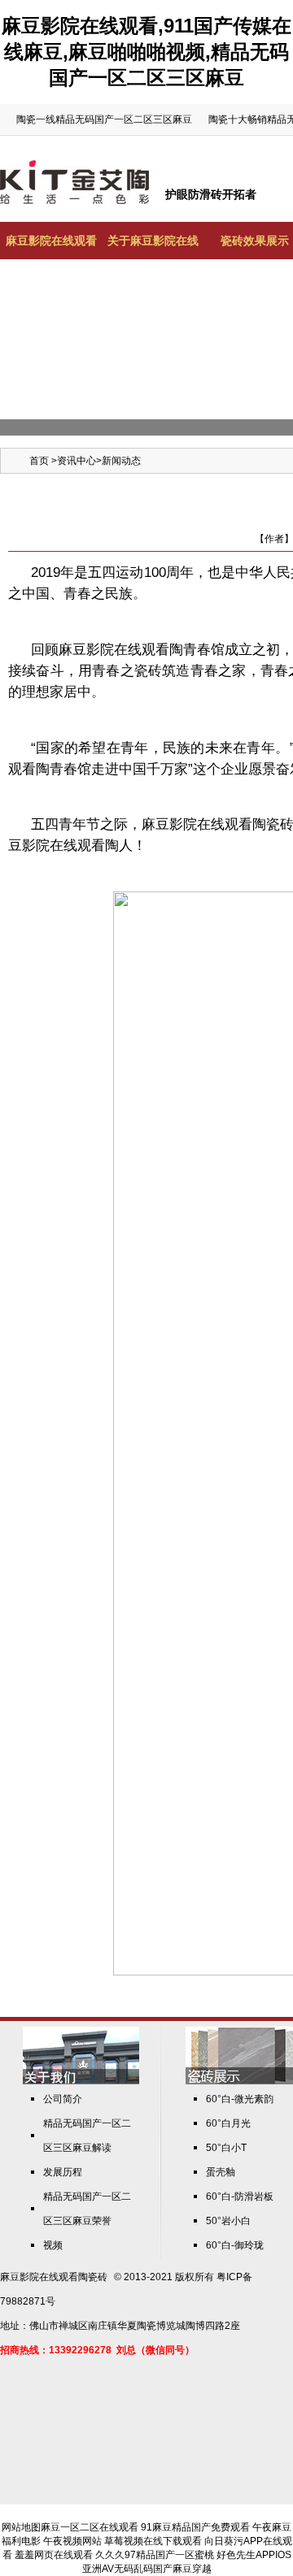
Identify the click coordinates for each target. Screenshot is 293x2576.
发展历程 (63, 2172)
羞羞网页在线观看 (54, 2555)
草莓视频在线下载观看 (153, 2541)
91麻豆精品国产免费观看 (195, 2527)
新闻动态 (121, 461)
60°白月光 (228, 2123)
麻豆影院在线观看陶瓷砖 (54, 2277)
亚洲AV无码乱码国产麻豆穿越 (147, 2569)
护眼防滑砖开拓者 (211, 194)
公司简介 (63, 2099)
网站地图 (21, 2527)
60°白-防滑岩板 (240, 2197)
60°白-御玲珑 (235, 2245)
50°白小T (226, 2148)
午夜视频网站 (72, 2541)
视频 (53, 2245)
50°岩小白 (228, 2221)
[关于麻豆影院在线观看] (81, 2081)
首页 (39, 461)
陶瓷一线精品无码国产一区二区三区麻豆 (104, 119)
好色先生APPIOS (254, 2555)
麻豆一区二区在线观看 (90, 2527)
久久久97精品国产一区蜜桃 (155, 2555)
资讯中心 (77, 461)
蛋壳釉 (221, 2172)
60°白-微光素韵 (240, 2099)
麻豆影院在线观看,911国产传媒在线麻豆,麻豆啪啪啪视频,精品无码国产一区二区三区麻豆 (146, 52)
